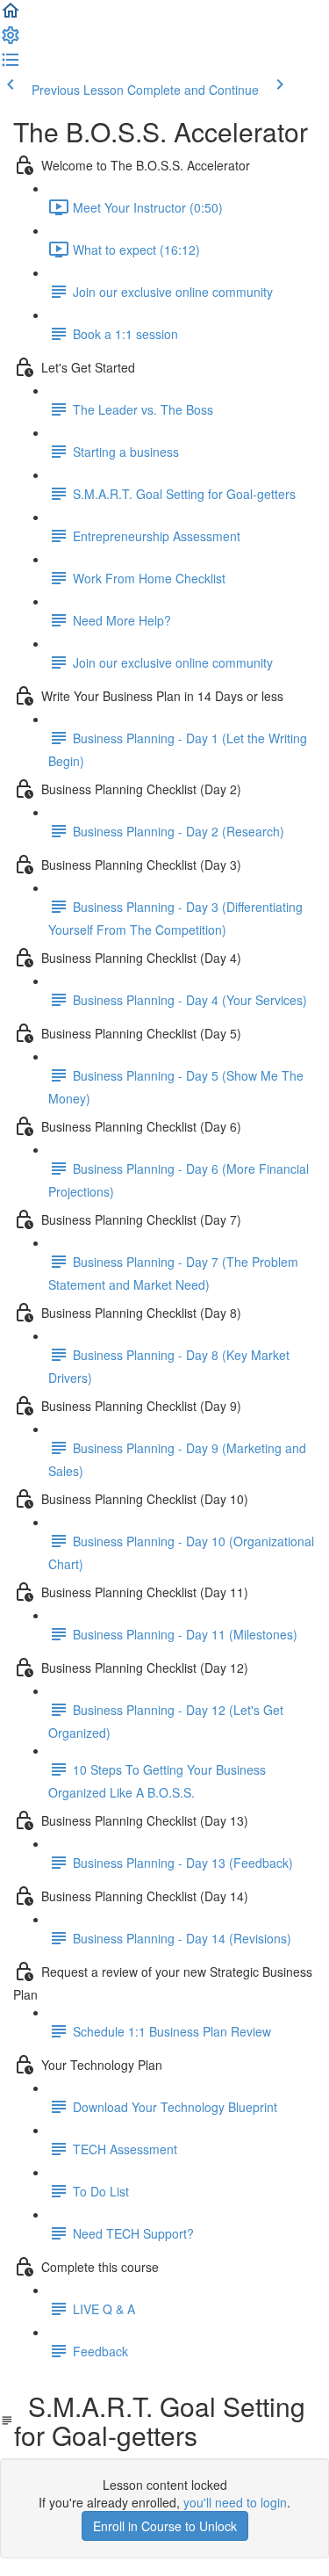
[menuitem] (11, 40)
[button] (11, 16)
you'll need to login (235, 2502)
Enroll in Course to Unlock (165, 2526)
